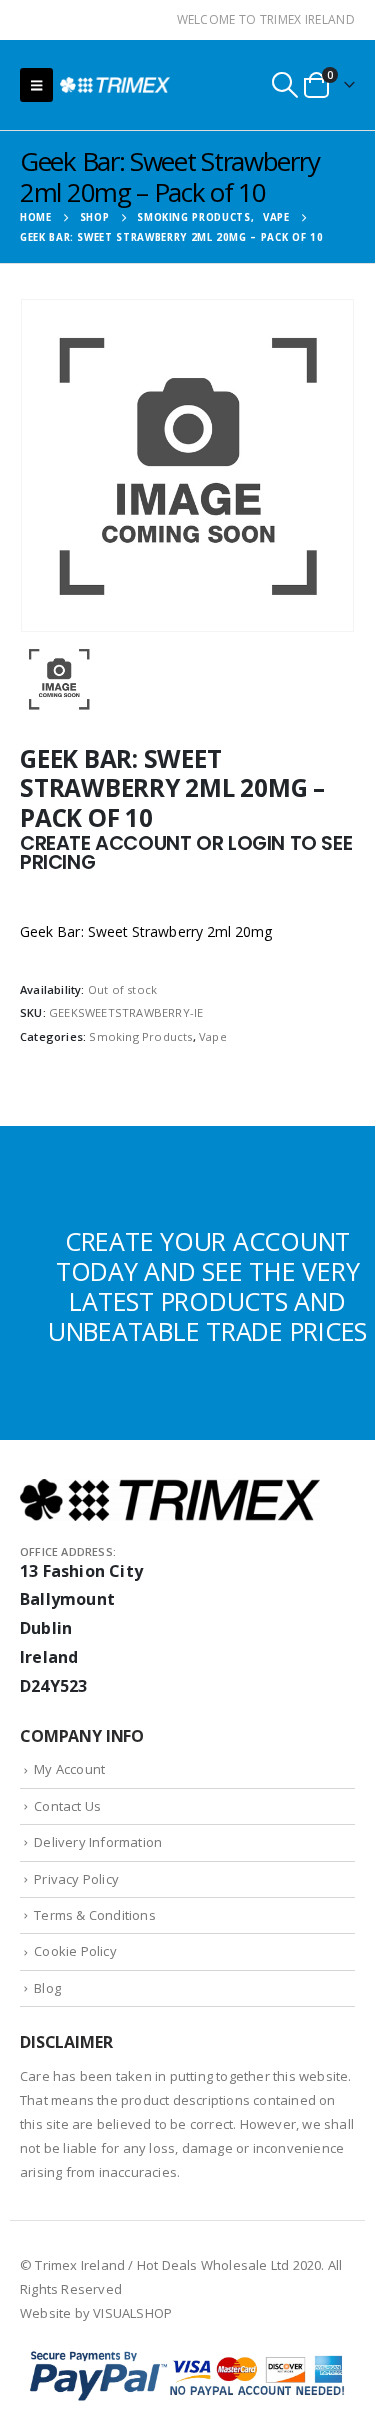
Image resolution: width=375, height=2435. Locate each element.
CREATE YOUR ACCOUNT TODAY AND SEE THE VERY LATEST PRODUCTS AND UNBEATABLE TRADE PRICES (207, 1286)
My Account (69, 1769)
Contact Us (67, 1806)
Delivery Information (98, 1842)
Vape (213, 1036)
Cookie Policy (75, 1951)
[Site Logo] (115, 84)
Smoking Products (140, 1036)
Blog (47, 1988)
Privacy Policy (76, 1879)
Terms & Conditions (95, 1915)
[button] (36, 85)
